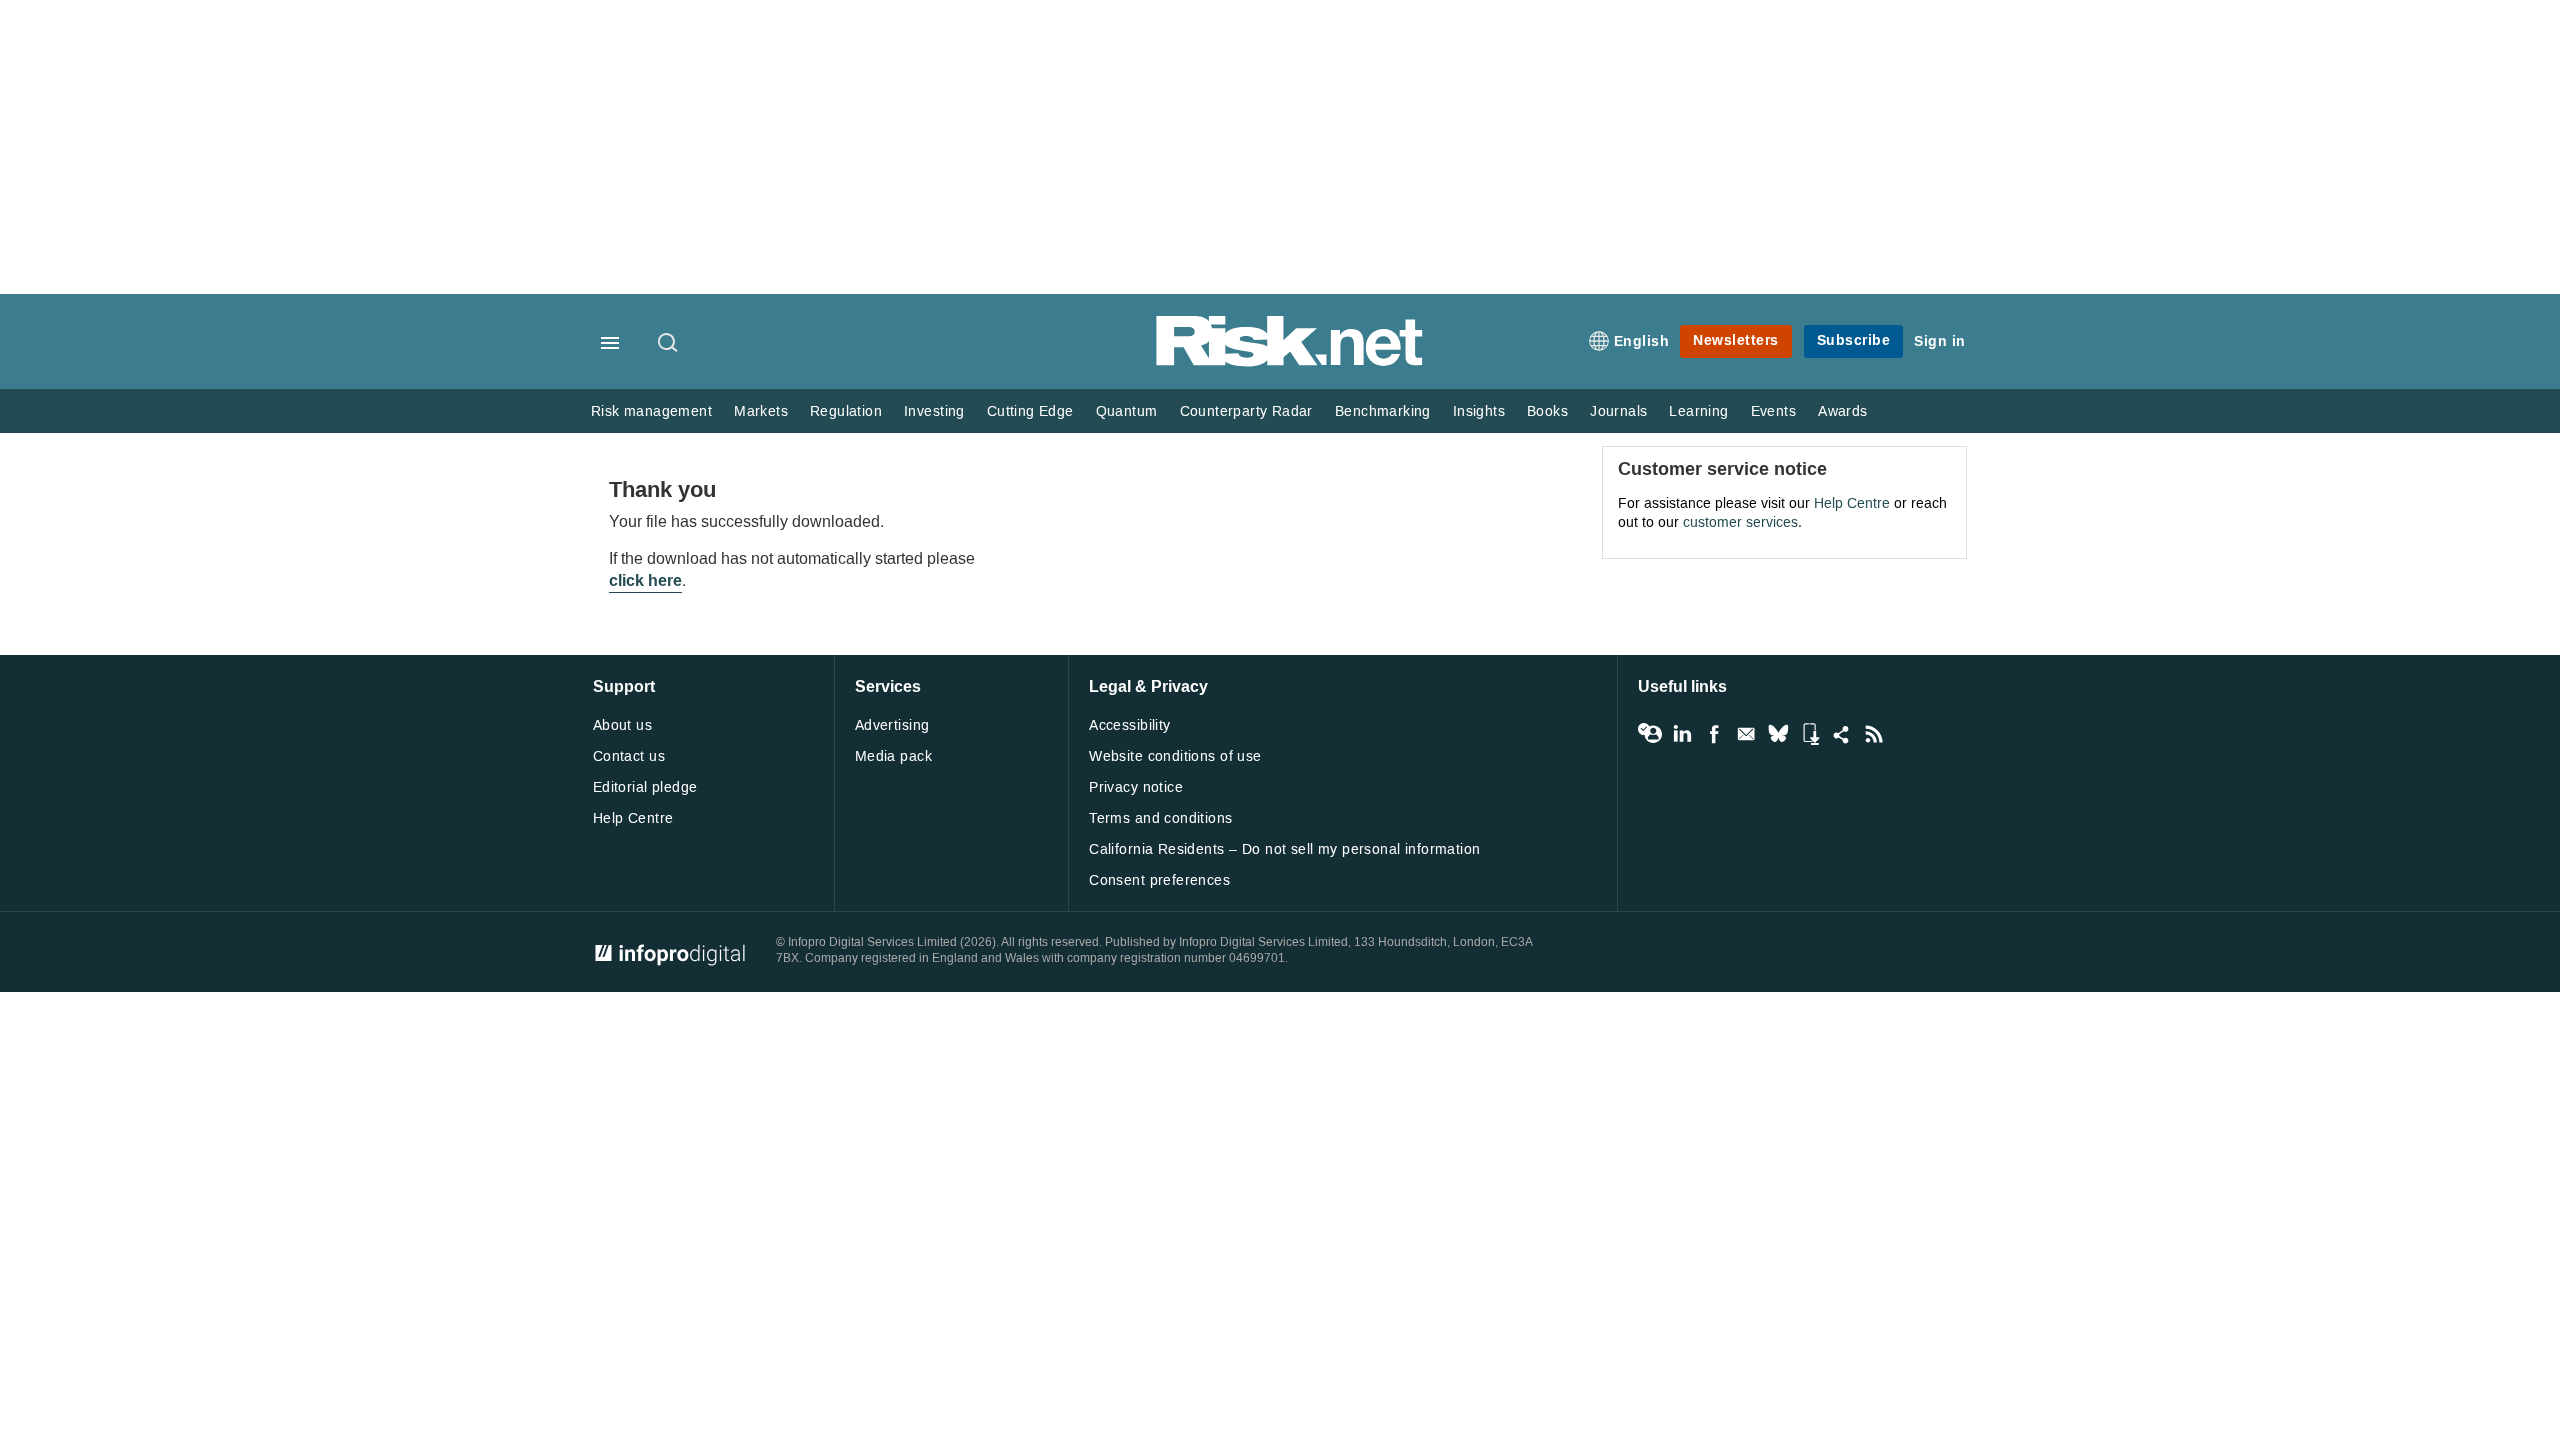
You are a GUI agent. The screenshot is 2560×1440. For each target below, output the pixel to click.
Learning (1698, 411)
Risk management (651, 411)
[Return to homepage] (1290, 362)
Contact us (629, 756)
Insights (1479, 411)
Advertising (892, 725)
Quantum (1127, 411)
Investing (934, 411)
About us (622, 725)
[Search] (669, 344)
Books (1547, 411)
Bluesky (1778, 734)
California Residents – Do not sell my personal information (1284, 849)
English (1642, 341)
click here (645, 580)
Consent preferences (1159, 880)
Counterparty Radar (1246, 411)
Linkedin (1682, 734)
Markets (761, 411)
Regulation (846, 411)
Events (1773, 411)
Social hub (1842, 734)
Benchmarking (1383, 411)
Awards (1842, 411)
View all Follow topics (1650, 734)
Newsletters (1736, 340)
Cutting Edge (1030, 411)
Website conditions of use (1175, 756)
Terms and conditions (1160, 818)
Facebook (1714, 734)
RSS (1874, 734)
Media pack (893, 756)
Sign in (1940, 341)
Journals (1618, 411)
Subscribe (1854, 340)
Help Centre (1852, 503)
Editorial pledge (645, 787)
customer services (1740, 522)
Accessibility (1129, 725)
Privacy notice (1136, 787)
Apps (1810, 734)
